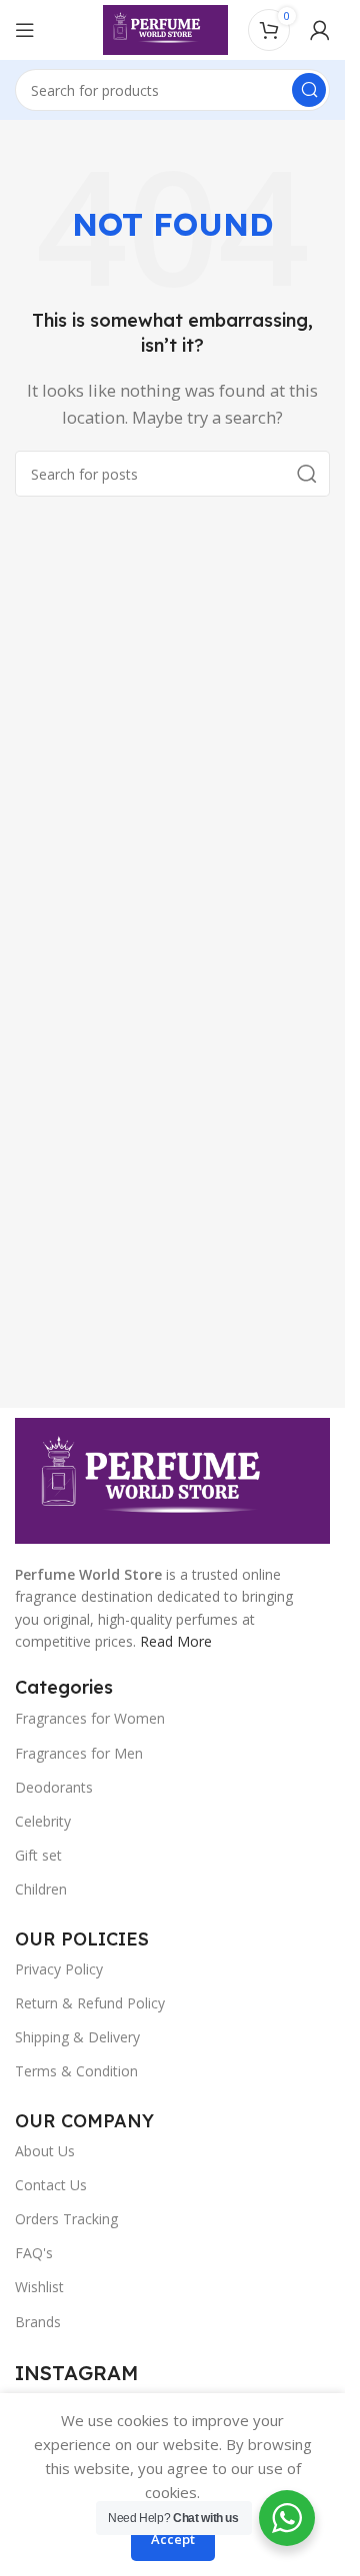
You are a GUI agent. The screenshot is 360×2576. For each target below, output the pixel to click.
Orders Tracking (66, 2219)
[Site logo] (165, 28)
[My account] (320, 30)
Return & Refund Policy (90, 2003)
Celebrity (43, 1821)
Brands (38, 2322)
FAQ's (34, 2253)
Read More (176, 1641)
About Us (45, 2151)
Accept (173, 2539)
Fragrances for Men (79, 1753)
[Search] (309, 90)
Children (41, 1889)
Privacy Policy (59, 1969)
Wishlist (39, 2287)
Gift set (38, 1855)
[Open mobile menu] (25, 30)
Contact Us (51, 2185)
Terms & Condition (76, 2071)
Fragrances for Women (90, 1718)
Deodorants (54, 1787)
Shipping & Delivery (77, 2037)
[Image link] (172, 1479)
